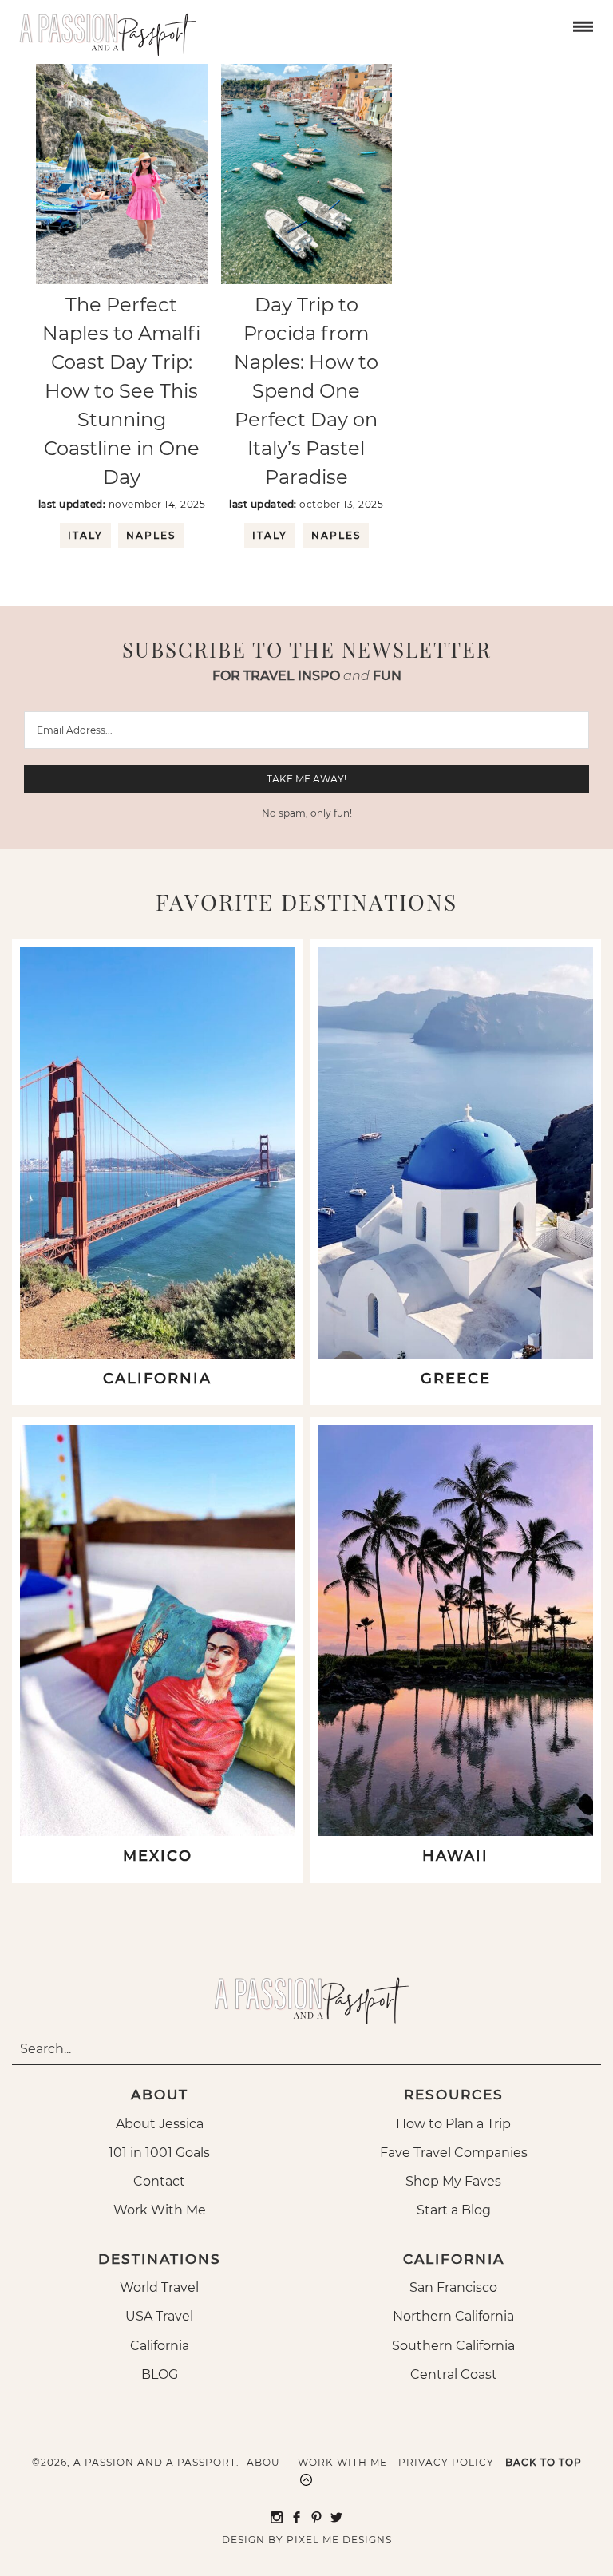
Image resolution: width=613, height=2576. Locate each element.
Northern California (453, 2316)
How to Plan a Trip (453, 2124)
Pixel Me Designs (339, 2540)
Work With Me (160, 2210)
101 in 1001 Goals (159, 2153)
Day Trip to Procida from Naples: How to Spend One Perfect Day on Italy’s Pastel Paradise (306, 391)
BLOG (160, 2374)
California (160, 2346)
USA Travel (159, 2316)
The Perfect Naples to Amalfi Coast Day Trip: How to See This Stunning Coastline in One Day (122, 391)
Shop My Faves (453, 2181)
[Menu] (581, 25)
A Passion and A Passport (104, 28)
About (267, 2462)
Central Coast (454, 2374)
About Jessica (160, 2124)
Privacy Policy (446, 2462)
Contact (159, 2181)
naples (151, 535)
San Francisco (453, 2287)
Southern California (453, 2346)
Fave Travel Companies (454, 2153)
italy (85, 535)
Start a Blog (454, 2210)
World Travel (159, 2287)
